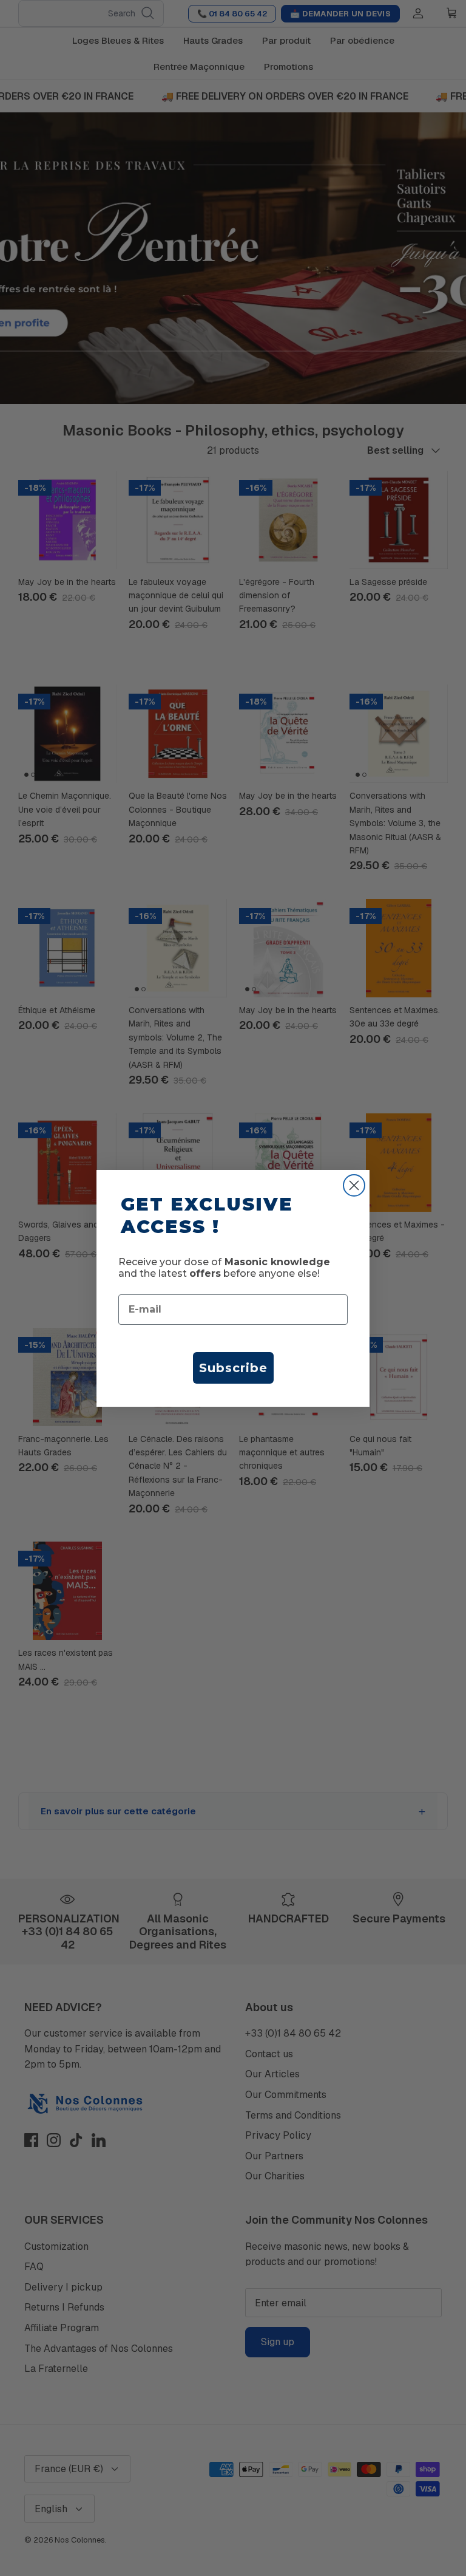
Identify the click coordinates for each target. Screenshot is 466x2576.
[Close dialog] (354, 1185)
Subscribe (233, 1368)
